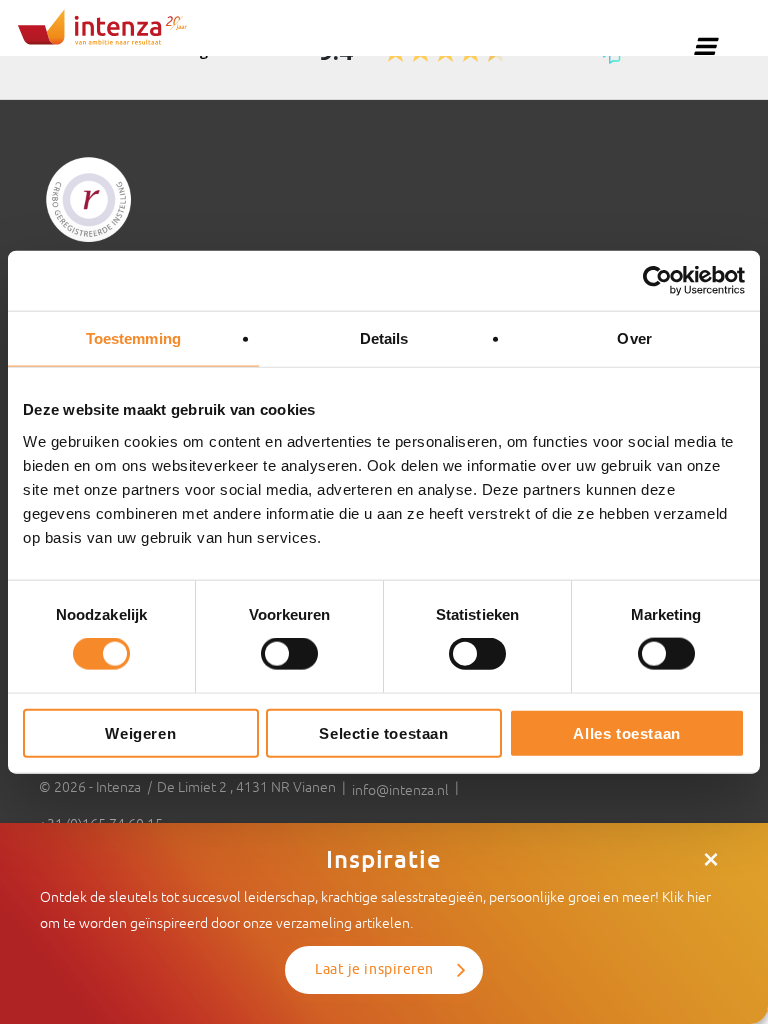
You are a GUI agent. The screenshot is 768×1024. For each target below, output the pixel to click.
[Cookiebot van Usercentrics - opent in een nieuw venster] (657, 281)
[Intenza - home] (102, 27)
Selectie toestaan (383, 732)
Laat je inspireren (374, 969)
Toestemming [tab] (133, 338)
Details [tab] (384, 338)
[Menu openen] (705, 46)
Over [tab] (634, 338)
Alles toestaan (626, 732)
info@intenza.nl (400, 790)
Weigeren (140, 732)
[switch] (289, 654)
